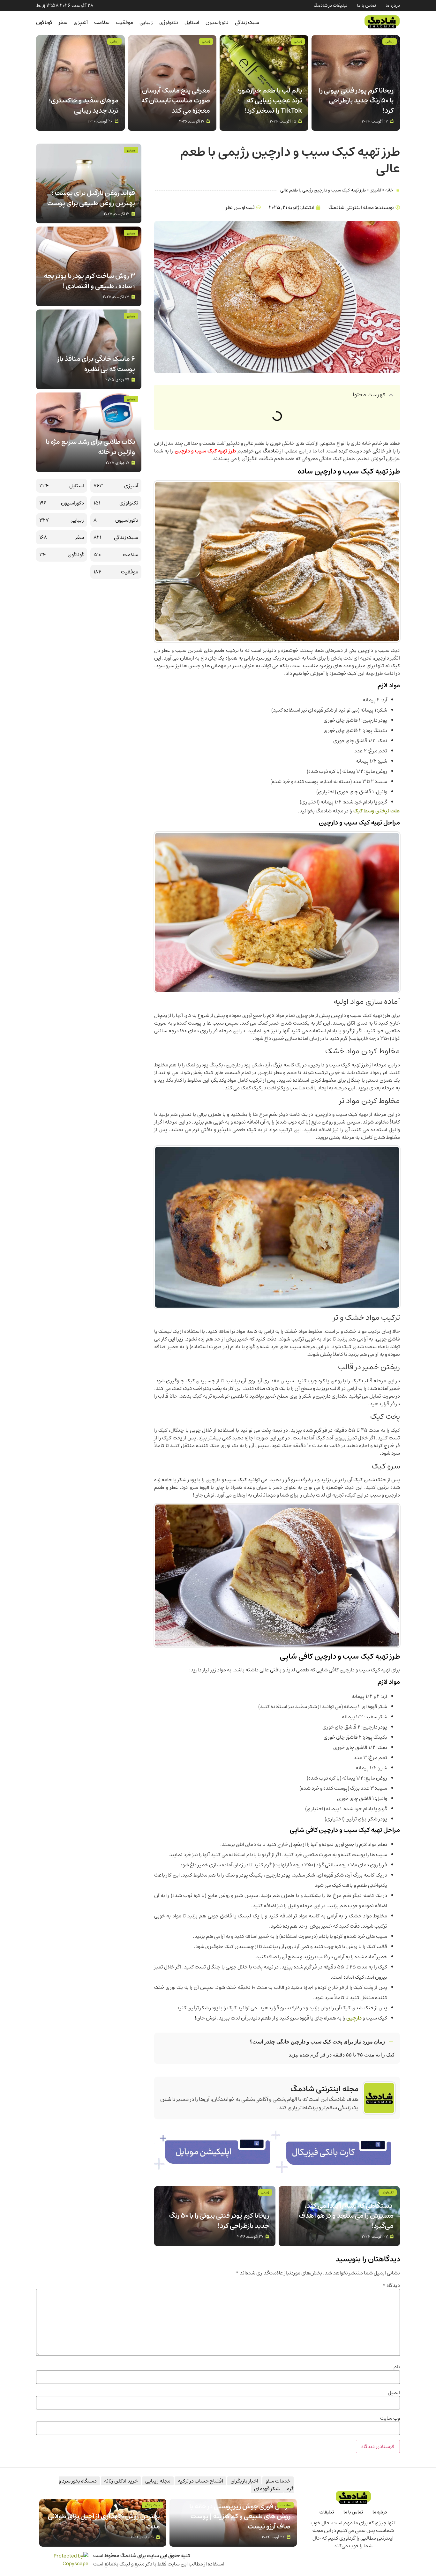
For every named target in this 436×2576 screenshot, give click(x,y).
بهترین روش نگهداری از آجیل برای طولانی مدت (104, 2521)
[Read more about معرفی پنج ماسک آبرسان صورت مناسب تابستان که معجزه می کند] (172, 83)
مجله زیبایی (158, 2481)
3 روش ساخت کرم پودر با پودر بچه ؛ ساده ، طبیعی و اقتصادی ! (89, 281)
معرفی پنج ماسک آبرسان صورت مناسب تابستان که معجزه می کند (176, 101)
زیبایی (146, 22)
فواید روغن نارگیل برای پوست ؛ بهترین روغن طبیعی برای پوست (91, 198)
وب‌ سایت (390, 2418)
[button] (391, 395)
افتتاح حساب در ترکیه (200, 2481)
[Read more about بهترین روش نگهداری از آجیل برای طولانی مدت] (103, 2523)
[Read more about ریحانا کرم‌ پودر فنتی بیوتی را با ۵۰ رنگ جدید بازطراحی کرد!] (356, 83)
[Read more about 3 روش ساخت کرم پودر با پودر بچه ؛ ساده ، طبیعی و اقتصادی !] (89, 266)
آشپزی (81, 22)
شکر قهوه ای (267, 2489)
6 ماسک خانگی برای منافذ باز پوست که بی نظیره (96, 364)
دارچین (354, 2018)
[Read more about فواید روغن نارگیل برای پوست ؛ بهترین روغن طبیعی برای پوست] (89, 183)
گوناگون (44, 22)
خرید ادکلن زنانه (121, 2481)
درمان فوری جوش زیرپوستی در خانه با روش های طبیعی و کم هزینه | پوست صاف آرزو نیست (240, 2516)
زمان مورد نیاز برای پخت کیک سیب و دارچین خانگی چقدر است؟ (317, 2042)
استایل (192, 22)
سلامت (102, 22)
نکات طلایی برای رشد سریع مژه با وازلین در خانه (90, 447)
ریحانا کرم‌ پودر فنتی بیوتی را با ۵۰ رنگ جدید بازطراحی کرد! (356, 101)
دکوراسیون (217, 22)
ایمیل (394, 2393)
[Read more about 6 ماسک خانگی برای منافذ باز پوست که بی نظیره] (89, 349)
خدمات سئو (278, 2481)
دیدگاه (391, 2285)
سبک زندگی (247, 22)
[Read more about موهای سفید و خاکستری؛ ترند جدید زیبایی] (80, 83)
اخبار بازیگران (244, 2481)
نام (397, 2367)
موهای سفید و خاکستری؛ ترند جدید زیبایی (84, 105)
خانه (389, 190)
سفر (63, 22)
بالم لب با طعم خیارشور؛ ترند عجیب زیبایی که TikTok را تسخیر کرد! (270, 101)
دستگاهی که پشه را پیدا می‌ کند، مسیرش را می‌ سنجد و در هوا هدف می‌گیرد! (346, 2216)
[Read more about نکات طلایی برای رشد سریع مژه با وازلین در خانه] (89, 432)
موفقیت (124, 22)
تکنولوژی (169, 22)
